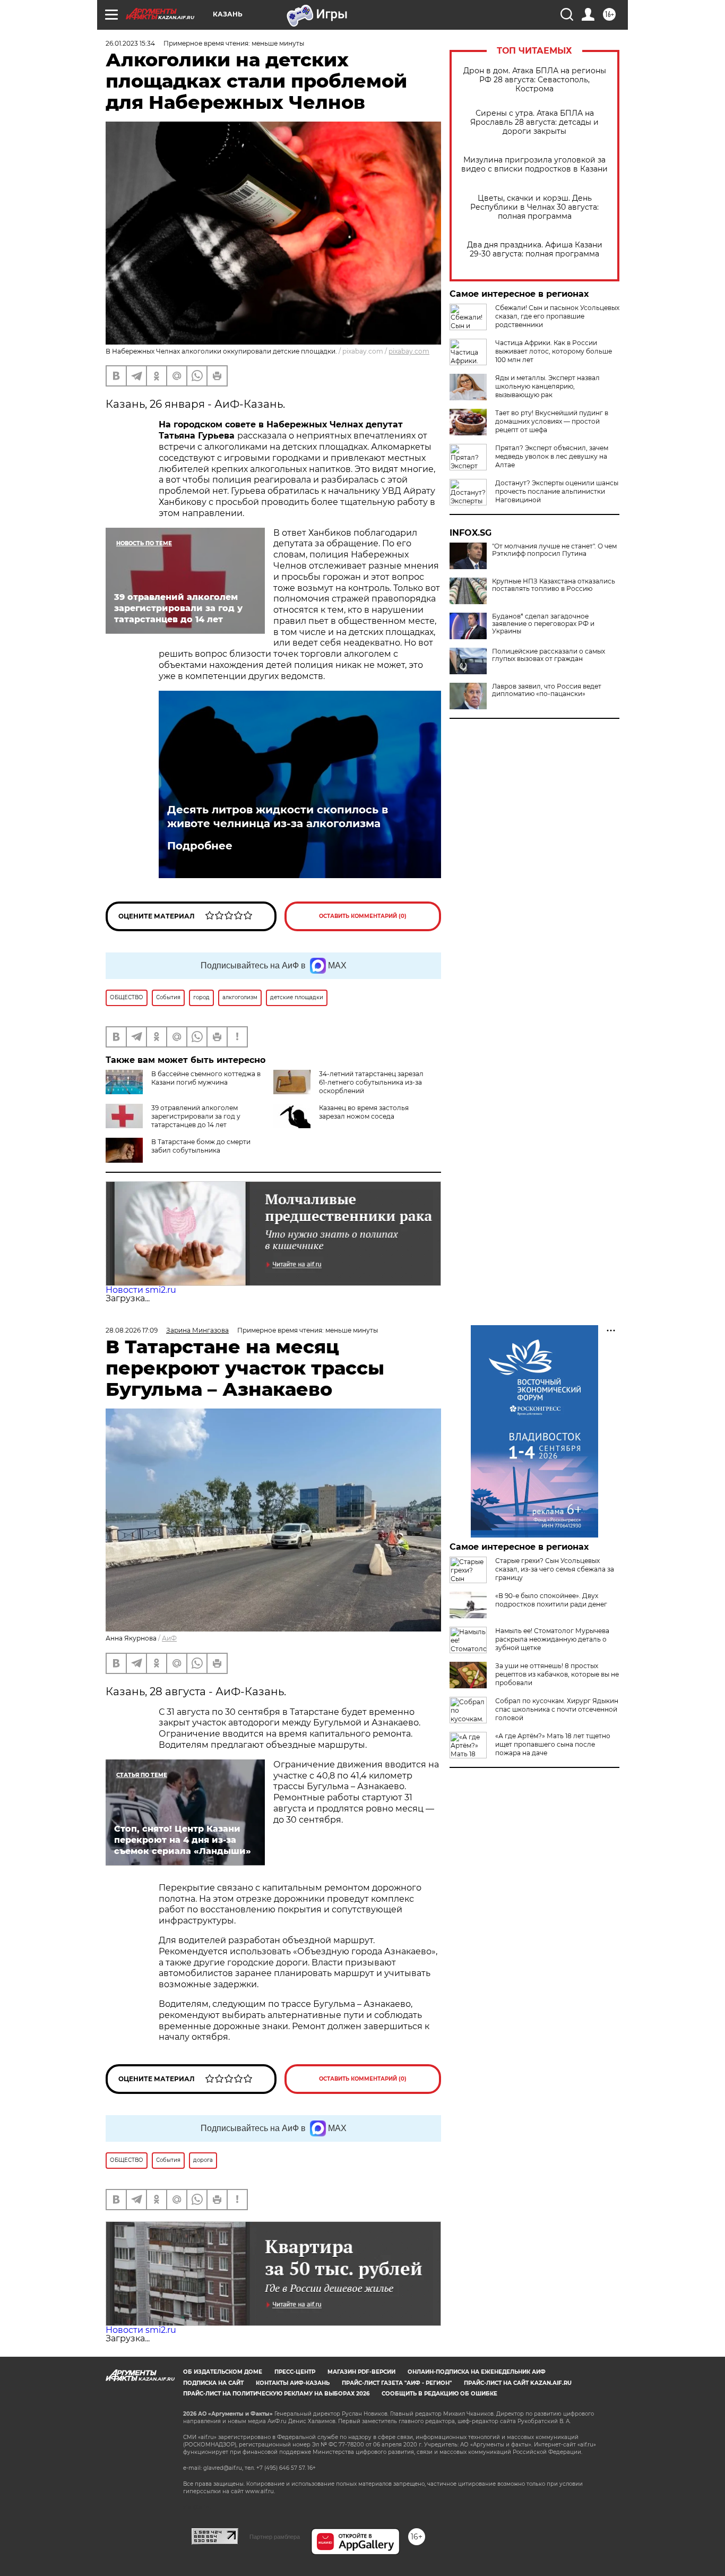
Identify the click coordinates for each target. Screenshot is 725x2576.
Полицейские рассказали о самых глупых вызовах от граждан (549, 655)
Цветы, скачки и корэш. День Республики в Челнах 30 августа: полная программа (534, 207)
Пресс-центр (295, 2372)
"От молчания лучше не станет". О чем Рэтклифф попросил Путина (554, 550)
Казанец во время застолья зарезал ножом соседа (364, 1112)
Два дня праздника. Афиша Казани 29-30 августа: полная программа (535, 250)
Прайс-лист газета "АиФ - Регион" (397, 2383)
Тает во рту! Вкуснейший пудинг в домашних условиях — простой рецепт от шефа (552, 421)
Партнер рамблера (275, 2537)
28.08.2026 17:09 (132, 1330)
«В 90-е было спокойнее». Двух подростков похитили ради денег (551, 1600)
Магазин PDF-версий (361, 2372)
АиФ (169, 1638)
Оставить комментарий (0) (363, 916)
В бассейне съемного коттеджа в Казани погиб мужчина (206, 1078)
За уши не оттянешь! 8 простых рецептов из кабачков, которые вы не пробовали (557, 1674)
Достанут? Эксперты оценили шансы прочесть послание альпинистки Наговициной (557, 491)
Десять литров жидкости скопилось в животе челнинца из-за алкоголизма (278, 817)
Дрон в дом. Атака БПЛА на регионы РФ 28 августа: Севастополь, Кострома (535, 80)
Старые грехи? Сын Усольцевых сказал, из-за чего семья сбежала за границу (555, 1569)
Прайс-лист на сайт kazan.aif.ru (518, 2383)
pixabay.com (409, 351)
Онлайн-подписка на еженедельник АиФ (477, 2372)
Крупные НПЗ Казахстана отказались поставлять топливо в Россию (554, 585)
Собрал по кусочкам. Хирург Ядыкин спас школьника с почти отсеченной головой (557, 1709)
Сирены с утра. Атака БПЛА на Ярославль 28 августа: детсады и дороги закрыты (534, 122)
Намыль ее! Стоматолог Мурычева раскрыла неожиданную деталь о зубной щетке (552, 1639)
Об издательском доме (223, 2372)
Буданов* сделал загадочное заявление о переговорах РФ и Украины (543, 624)
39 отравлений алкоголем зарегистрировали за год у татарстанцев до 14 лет (196, 1116)
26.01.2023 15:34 (130, 43)
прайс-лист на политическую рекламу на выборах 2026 (276, 2394)
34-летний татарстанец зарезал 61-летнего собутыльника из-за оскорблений (371, 1082)
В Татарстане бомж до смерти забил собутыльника (201, 1146)
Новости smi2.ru (141, 1290)
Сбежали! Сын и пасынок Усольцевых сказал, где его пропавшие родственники (557, 316)
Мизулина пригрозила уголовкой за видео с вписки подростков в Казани (534, 165)
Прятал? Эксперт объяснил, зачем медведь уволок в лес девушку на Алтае (552, 456)
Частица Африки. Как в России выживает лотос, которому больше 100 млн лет (554, 351)
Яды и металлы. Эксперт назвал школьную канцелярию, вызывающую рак (547, 386)
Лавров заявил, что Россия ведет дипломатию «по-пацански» (547, 690)
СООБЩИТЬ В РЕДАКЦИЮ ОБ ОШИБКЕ (439, 2394)
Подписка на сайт (213, 2383)
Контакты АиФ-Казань (293, 2383)
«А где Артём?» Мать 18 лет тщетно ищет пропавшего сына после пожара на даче (553, 1744)
